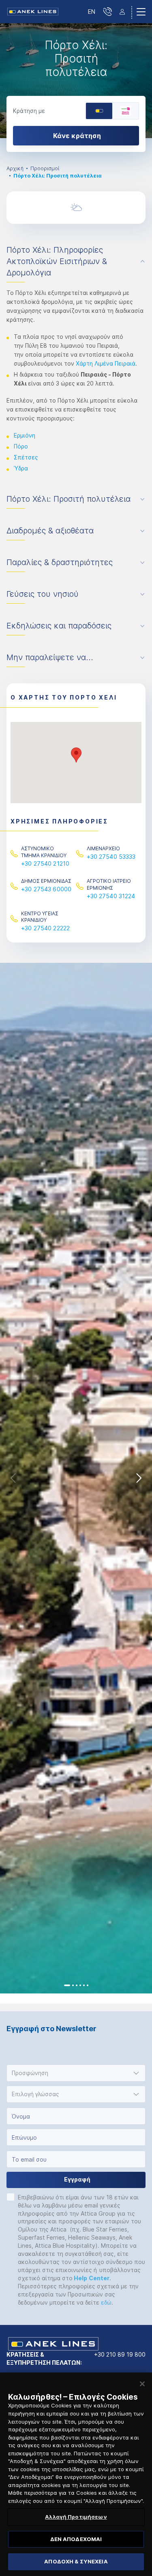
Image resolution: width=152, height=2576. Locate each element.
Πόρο (21, 446)
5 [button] (84, 1985)
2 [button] (73, 1985)
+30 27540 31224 (111, 896)
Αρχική (15, 168)
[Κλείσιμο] (142, 2384)
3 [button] (77, 1985)
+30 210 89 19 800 (120, 2354)
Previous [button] (13, 1478)
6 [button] (88, 1985)
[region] (76, 2474)
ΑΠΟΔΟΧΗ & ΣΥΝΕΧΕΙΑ (76, 2561)
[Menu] (141, 12)
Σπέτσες (26, 457)
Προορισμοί (45, 168)
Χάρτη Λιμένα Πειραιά (106, 363)
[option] (76, 81)
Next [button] (139, 1478)
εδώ (106, 2302)
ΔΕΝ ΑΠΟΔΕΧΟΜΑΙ (76, 2539)
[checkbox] (11, 2197)
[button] (76, 755)
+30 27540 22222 (45, 928)
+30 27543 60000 (46, 889)
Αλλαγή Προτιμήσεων (76, 2517)
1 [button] (67, 1985)
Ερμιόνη (25, 435)
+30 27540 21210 (45, 863)
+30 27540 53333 (111, 857)
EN (92, 12)
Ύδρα (21, 468)
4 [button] (80, 1985)
